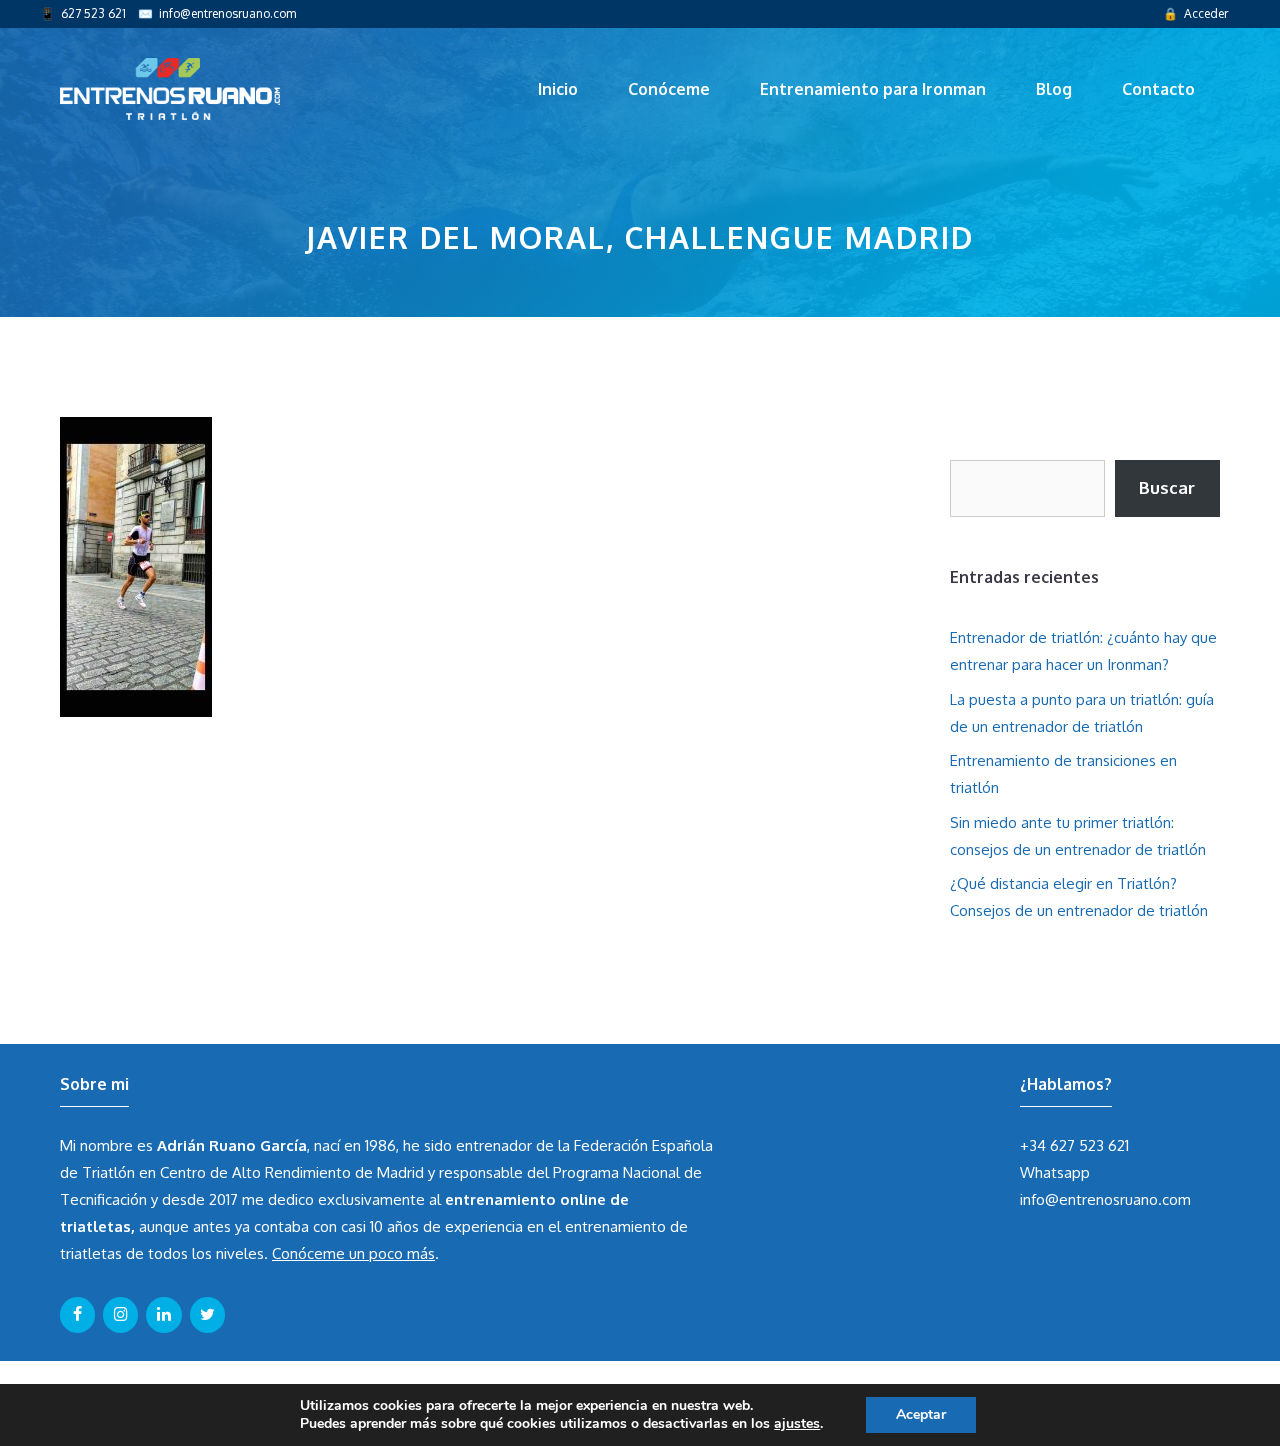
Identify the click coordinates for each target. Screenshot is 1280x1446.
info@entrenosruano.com (227, 13)
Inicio (558, 89)
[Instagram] (120, 1315)
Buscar (1167, 487)
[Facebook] (77, 1315)
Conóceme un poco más (353, 1253)
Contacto (1158, 89)
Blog (1054, 89)
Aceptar (921, 1414)
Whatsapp (1055, 1172)
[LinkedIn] (163, 1315)
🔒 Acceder (1195, 13)
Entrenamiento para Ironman (873, 89)
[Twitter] (207, 1315)
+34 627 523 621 (1074, 1145)
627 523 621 (93, 13)
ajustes (797, 1424)
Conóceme (669, 89)
